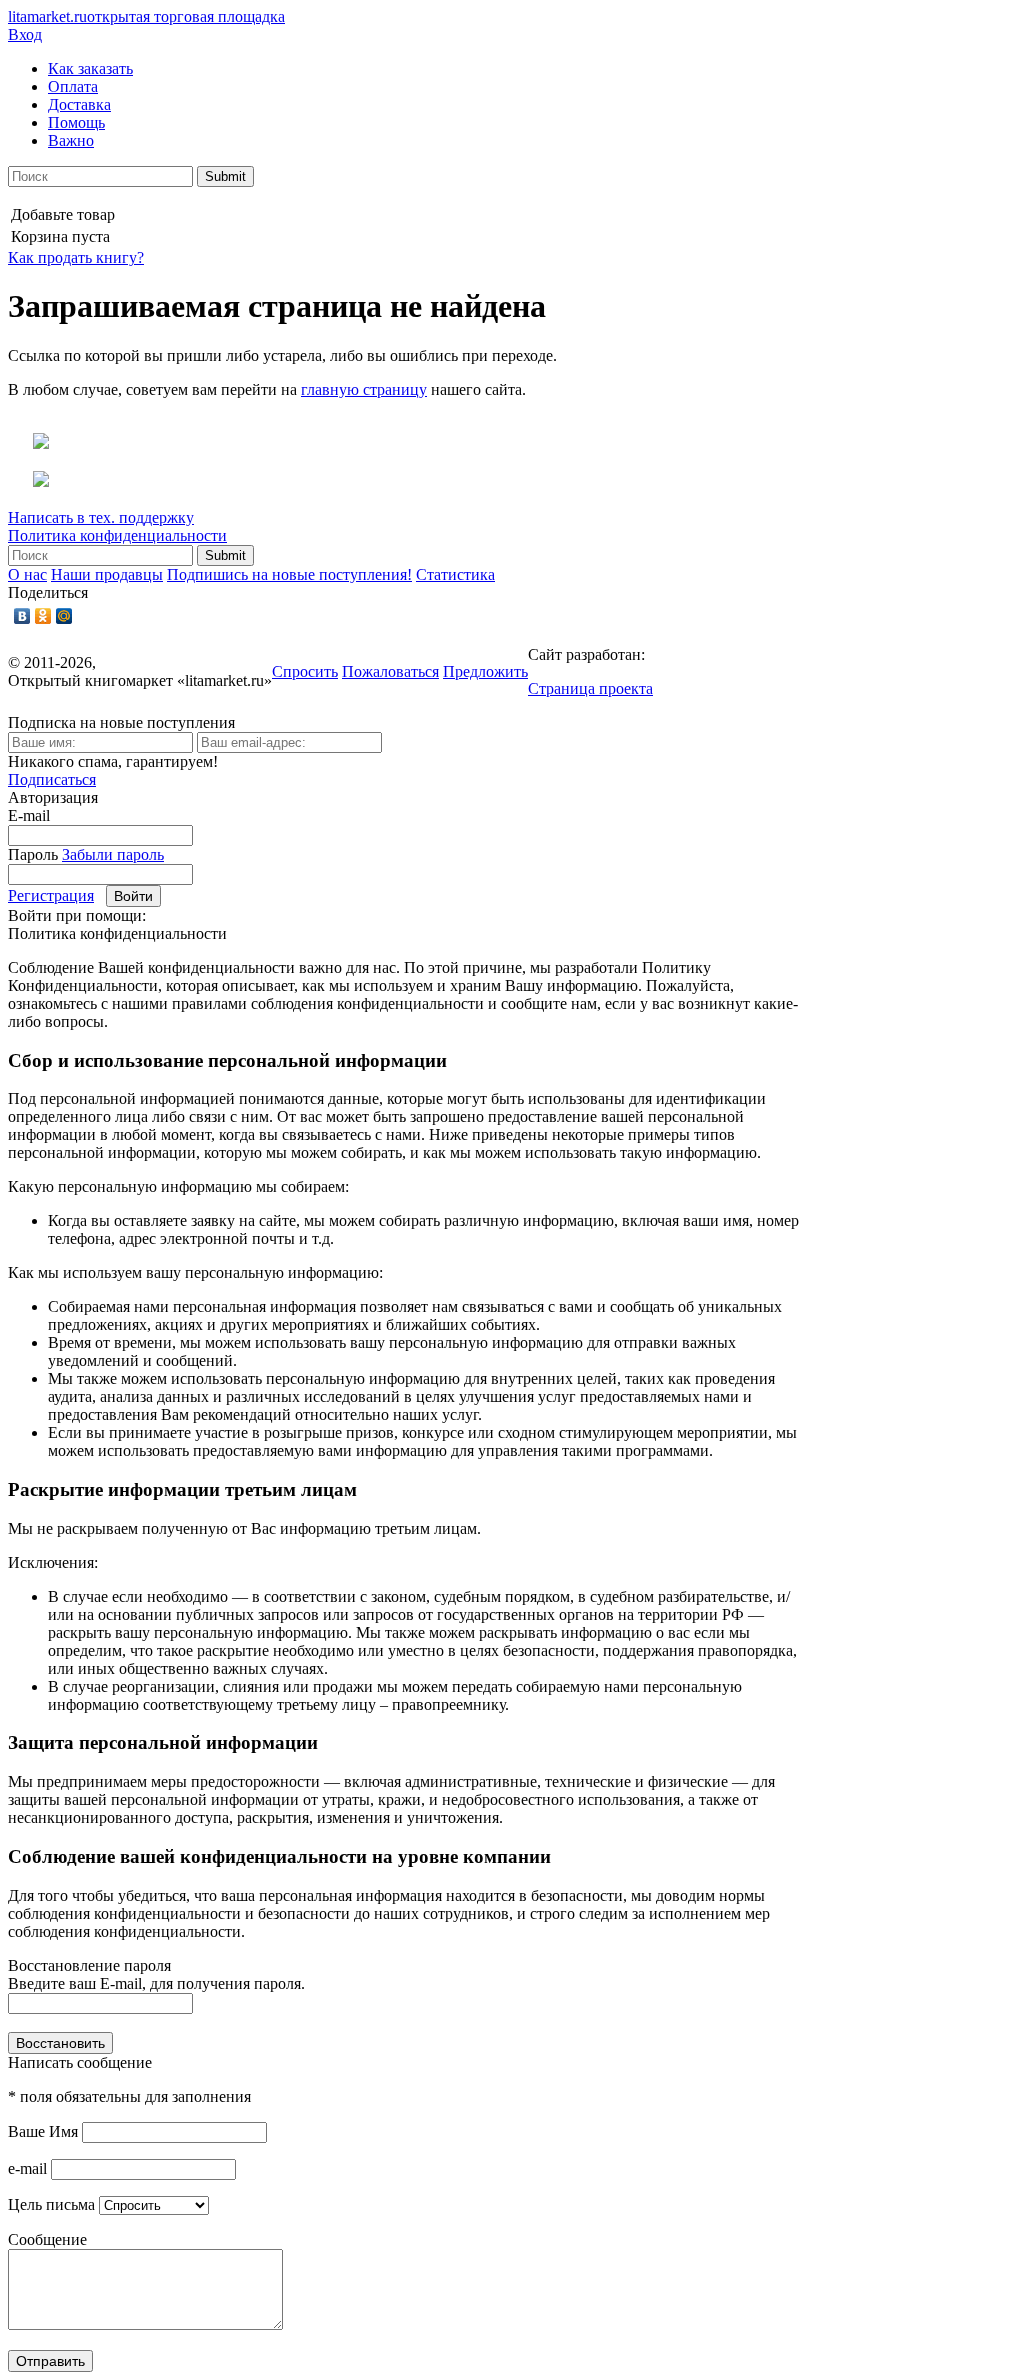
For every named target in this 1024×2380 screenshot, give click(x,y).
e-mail (27, 2168)
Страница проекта (590, 688)
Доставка (79, 104)
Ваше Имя (43, 2131)
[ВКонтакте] (22, 616)
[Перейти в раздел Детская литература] (28, 443)
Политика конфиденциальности (117, 535)
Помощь (76, 122)
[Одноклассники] (43, 616)
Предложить (485, 671)
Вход (25, 34)
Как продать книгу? (76, 257)
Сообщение (47, 2239)
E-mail (29, 815)
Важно (71, 140)
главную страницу (364, 389)
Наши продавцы (107, 574)
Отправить (50, 2361)
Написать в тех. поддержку (101, 517)
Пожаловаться (390, 671)
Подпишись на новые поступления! (289, 574)
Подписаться (52, 779)
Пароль (33, 854)
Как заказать (90, 68)
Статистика (455, 574)
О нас (27, 574)
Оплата (73, 86)
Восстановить (60, 2043)
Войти (133, 896)
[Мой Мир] (64, 616)
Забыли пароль (113, 854)
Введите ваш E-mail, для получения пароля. (156, 1983)
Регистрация (51, 895)
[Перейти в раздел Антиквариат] (28, 481)
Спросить (305, 671)
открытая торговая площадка (146, 16)
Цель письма (51, 2204)
